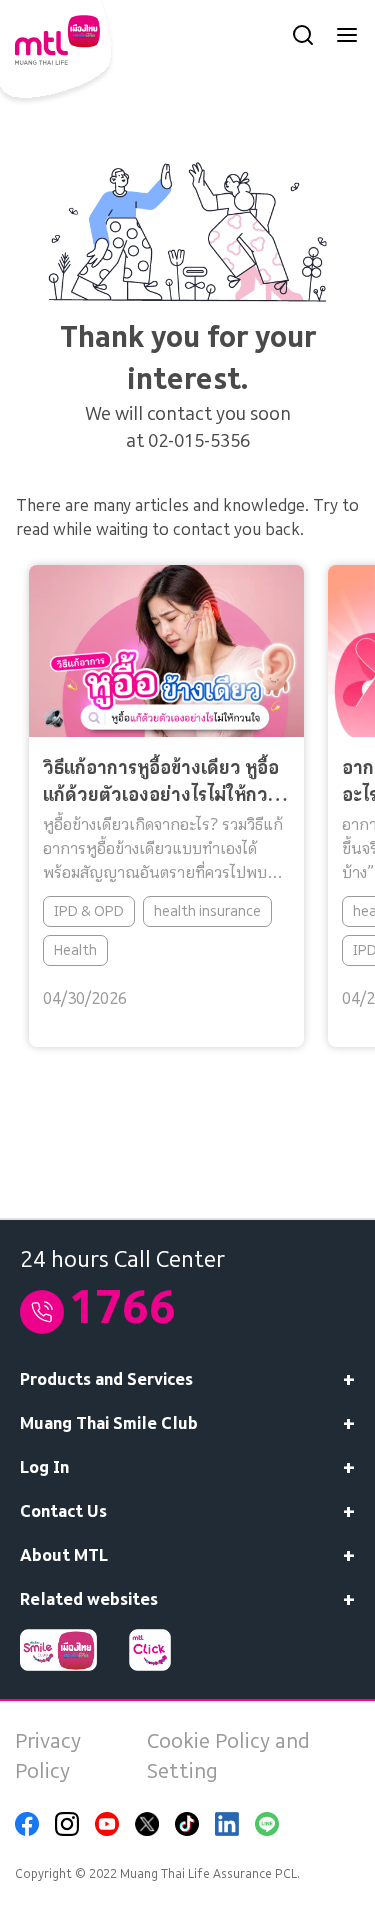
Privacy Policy (48, 1756)
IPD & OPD (89, 910)
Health (75, 949)
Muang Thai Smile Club (109, 1423)
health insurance (207, 910)
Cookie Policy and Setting (228, 1756)
